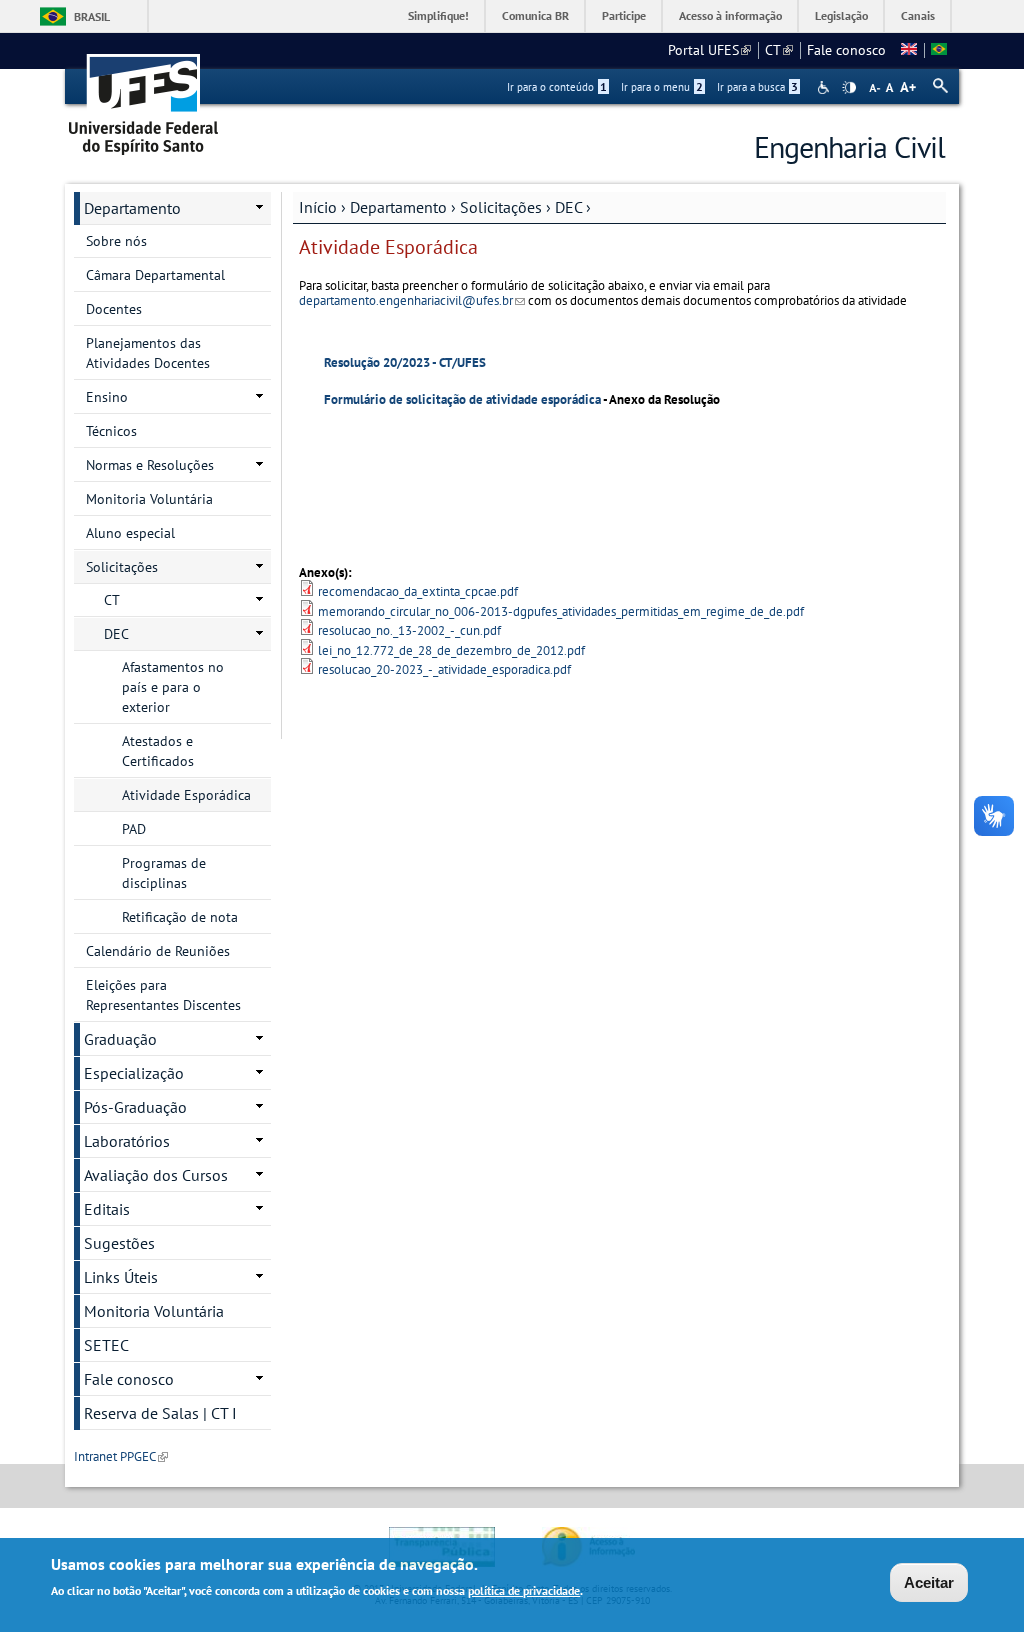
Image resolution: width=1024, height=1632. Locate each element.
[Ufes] (144, 97)
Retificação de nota (180, 917)
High (849, 88)
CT (779, 50)
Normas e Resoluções (150, 465)
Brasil (92, 16)
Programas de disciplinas (164, 873)
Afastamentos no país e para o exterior (173, 687)
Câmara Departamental (155, 275)
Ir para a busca (757, 87)
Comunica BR (535, 15)
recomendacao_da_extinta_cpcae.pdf (418, 591)
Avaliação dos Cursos (156, 1175)
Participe (624, 15)
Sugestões (119, 1243)
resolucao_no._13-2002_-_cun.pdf (409, 630)
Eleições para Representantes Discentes (163, 995)
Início (318, 207)
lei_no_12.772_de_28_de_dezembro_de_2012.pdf (451, 650)
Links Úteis (121, 1277)
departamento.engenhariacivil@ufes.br (412, 300)
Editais (107, 1209)
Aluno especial (130, 533)
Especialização (134, 1073)
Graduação (120, 1039)
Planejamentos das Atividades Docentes (148, 353)
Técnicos (111, 431)
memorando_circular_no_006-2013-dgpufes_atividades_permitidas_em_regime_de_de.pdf (561, 611)
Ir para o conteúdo (557, 87)
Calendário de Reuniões (158, 951)
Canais (918, 15)
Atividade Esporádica (186, 795)
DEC (568, 207)
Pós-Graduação (135, 1107)
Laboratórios (127, 1141)
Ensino (107, 397)
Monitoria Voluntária (149, 499)
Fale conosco (846, 50)
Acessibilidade (825, 87)
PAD (134, 829)
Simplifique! (438, 15)
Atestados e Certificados (158, 751)
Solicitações (501, 207)
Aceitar (929, 1582)
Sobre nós (116, 241)
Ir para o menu (662, 87)
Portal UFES (709, 50)
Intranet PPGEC (121, 1456)
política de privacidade (524, 1590)
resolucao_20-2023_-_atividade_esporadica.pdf (444, 669)
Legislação (841, 15)
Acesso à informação (730, 15)
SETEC (106, 1345)
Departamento (398, 207)
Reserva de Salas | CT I (160, 1413)
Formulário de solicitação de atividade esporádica (462, 399)
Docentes (114, 309)
